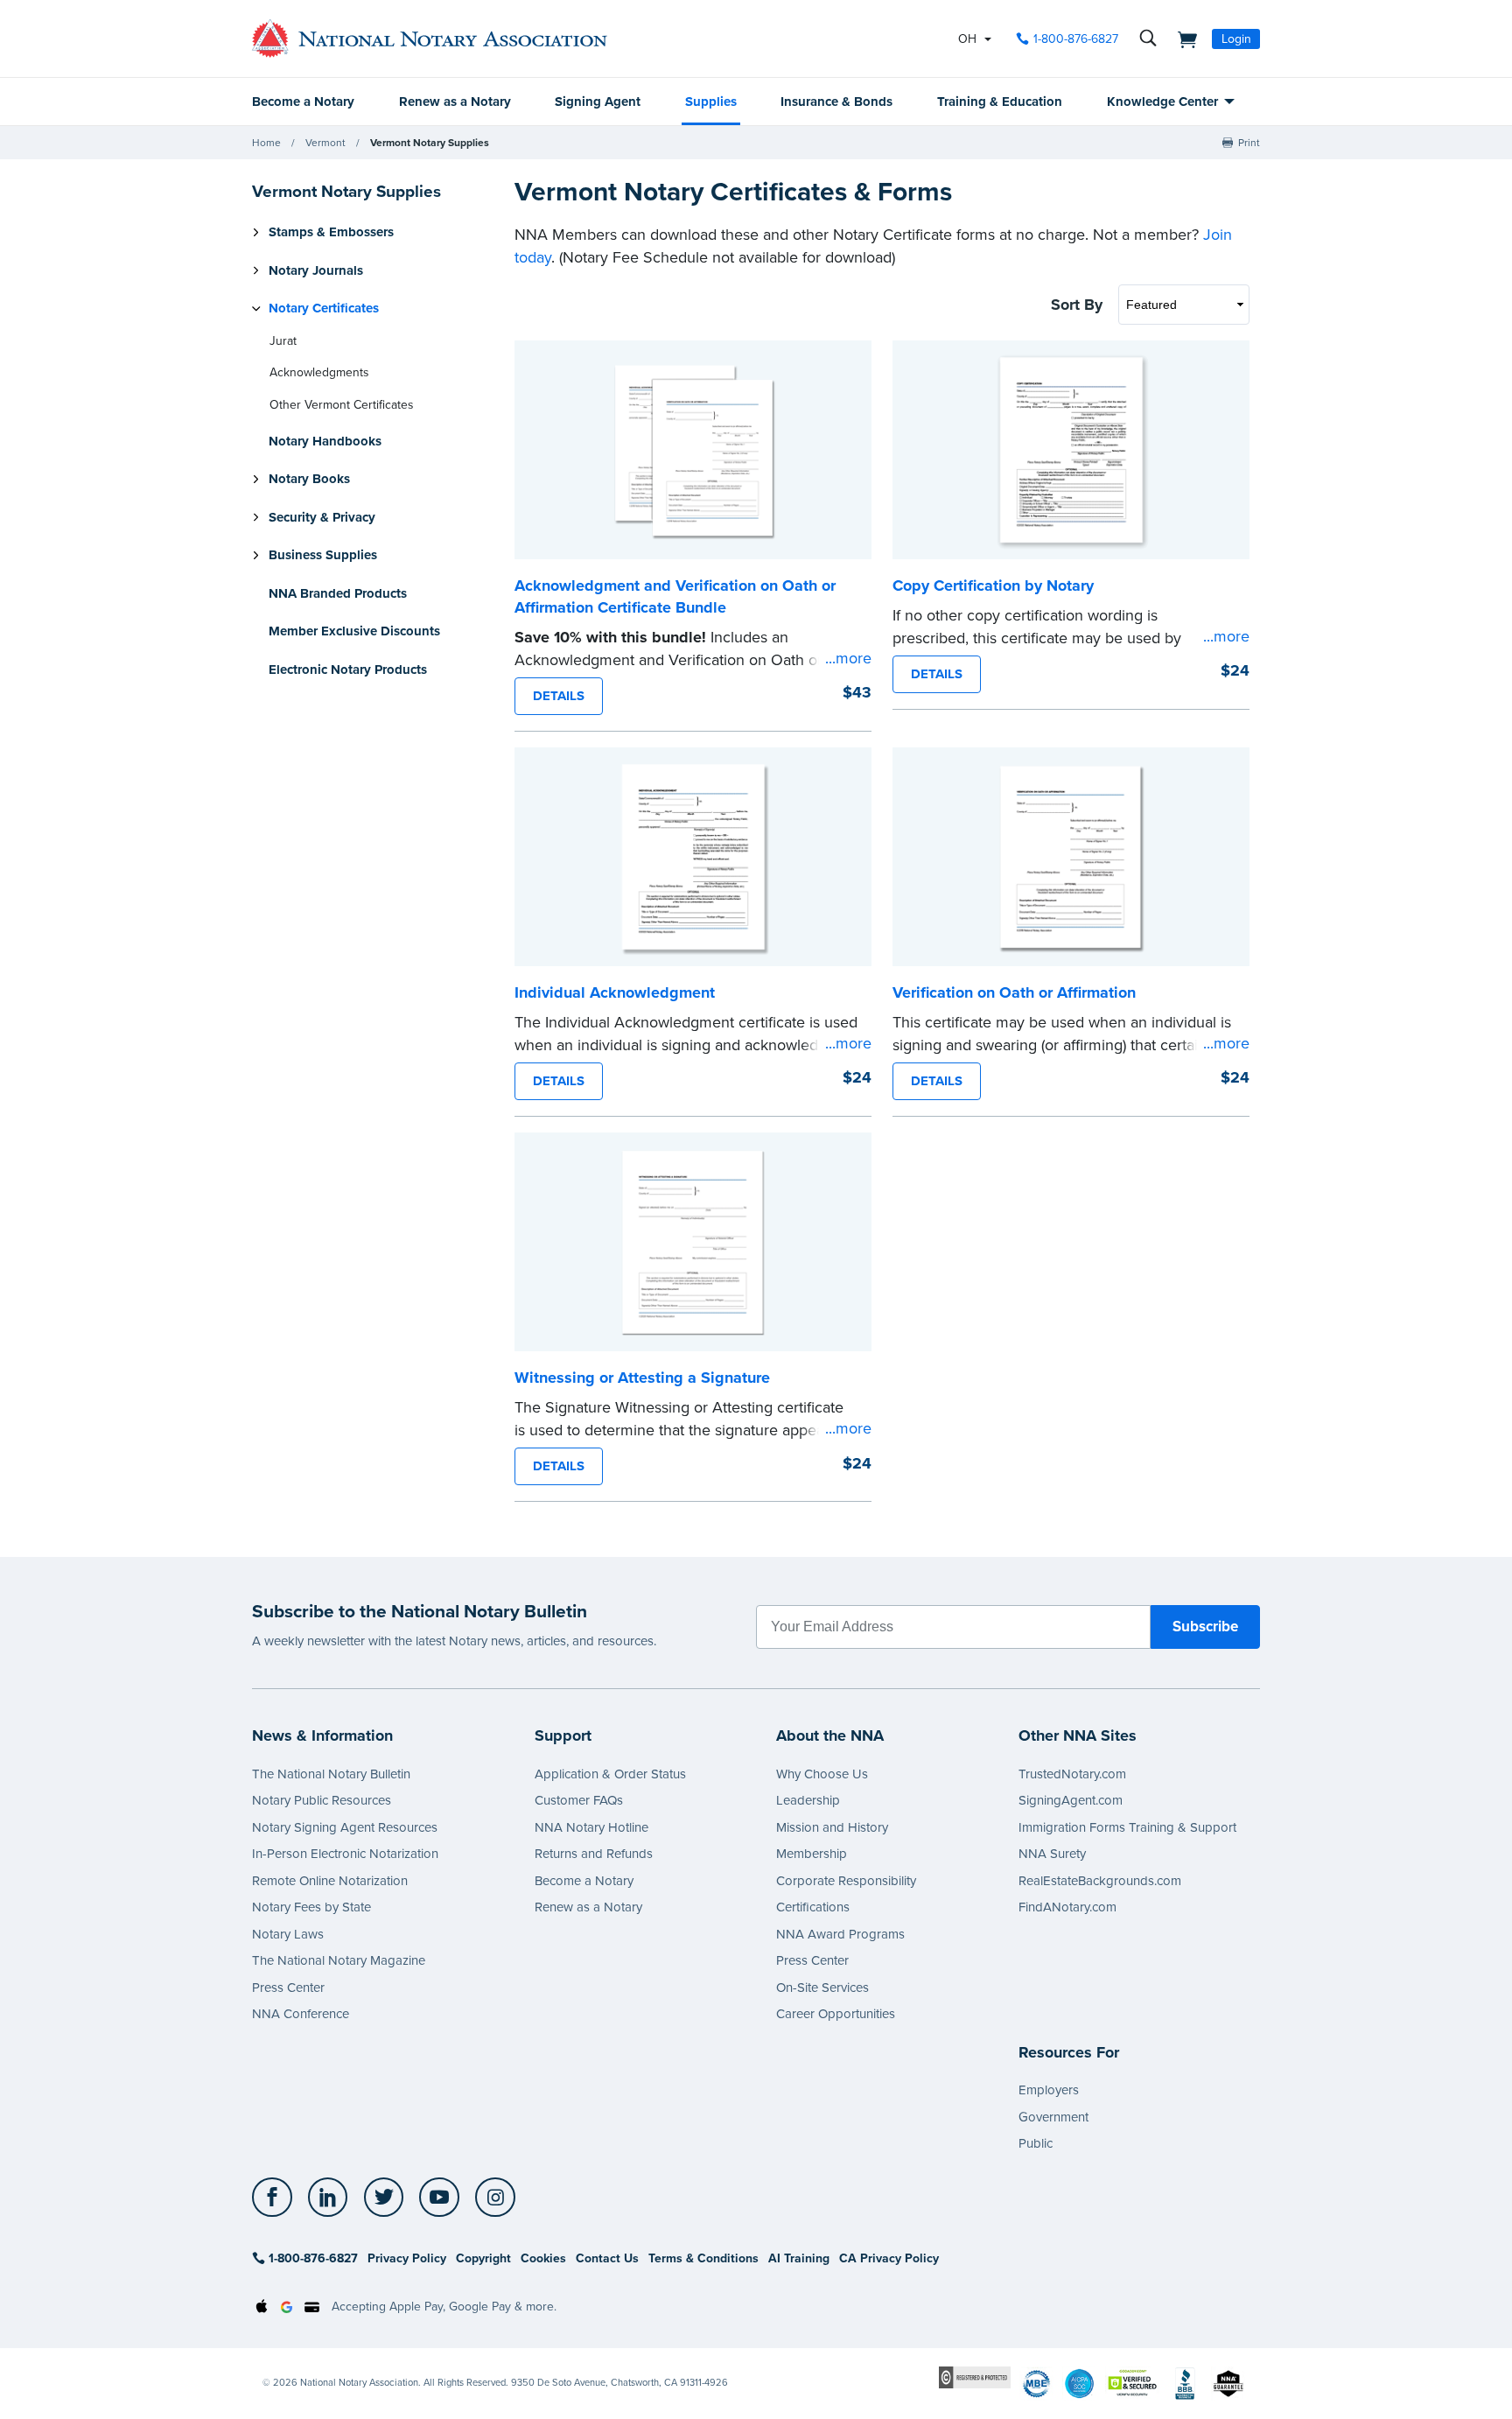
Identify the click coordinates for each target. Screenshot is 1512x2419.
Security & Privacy (322, 517)
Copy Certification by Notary (993, 585)
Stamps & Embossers (331, 232)
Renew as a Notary (455, 102)
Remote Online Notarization (330, 1881)
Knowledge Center (1162, 102)
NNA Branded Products (338, 593)
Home (266, 143)
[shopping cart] (1182, 39)
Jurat (283, 341)
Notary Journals (316, 270)
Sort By (1077, 305)
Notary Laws (288, 1934)
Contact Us (607, 2258)
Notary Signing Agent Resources (345, 1827)
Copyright (483, 2258)
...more (848, 658)
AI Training (799, 2258)
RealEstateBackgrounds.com (1100, 1881)
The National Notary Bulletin (331, 1774)
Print (1249, 143)
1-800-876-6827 (1076, 39)
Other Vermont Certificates (341, 405)
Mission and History (832, 1827)
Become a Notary (303, 102)
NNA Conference (301, 2014)
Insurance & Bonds (836, 102)
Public (1036, 2143)
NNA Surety (1052, 1854)
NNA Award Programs (840, 1934)
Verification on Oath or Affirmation (1014, 992)
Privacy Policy (407, 2258)
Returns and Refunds (594, 1854)
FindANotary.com (1067, 1907)
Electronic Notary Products (348, 670)
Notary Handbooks (325, 441)
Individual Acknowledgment (615, 992)
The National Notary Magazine (339, 1960)
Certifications (813, 1907)
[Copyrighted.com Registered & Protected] (975, 2377)
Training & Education (1000, 102)
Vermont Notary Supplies (430, 143)
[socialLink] (277, 2198)
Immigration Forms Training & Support (1127, 1827)
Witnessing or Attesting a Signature (642, 1378)
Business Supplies (323, 555)
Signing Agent (598, 102)
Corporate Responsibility (846, 1881)
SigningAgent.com (1071, 1800)
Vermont (325, 143)
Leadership (808, 1800)
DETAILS (559, 696)
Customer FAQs (579, 1800)
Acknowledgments (319, 372)
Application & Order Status (610, 1774)
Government (1053, 2117)
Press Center (288, 1988)
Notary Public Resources (322, 1800)
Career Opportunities (836, 2014)
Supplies (711, 102)
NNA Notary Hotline (591, 1827)
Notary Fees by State (311, 1907)
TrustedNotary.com (1072, 1774)
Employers (1049, 2090)
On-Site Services (822, 1988)
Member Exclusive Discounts (354, 631)
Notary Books (309, 479)
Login (1236, 39)
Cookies (543, 2258)
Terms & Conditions (703, 2258)
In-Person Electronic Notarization (345, 1854)
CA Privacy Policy (889, 2258)
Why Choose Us (822, 1774)
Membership (812, 1854)
